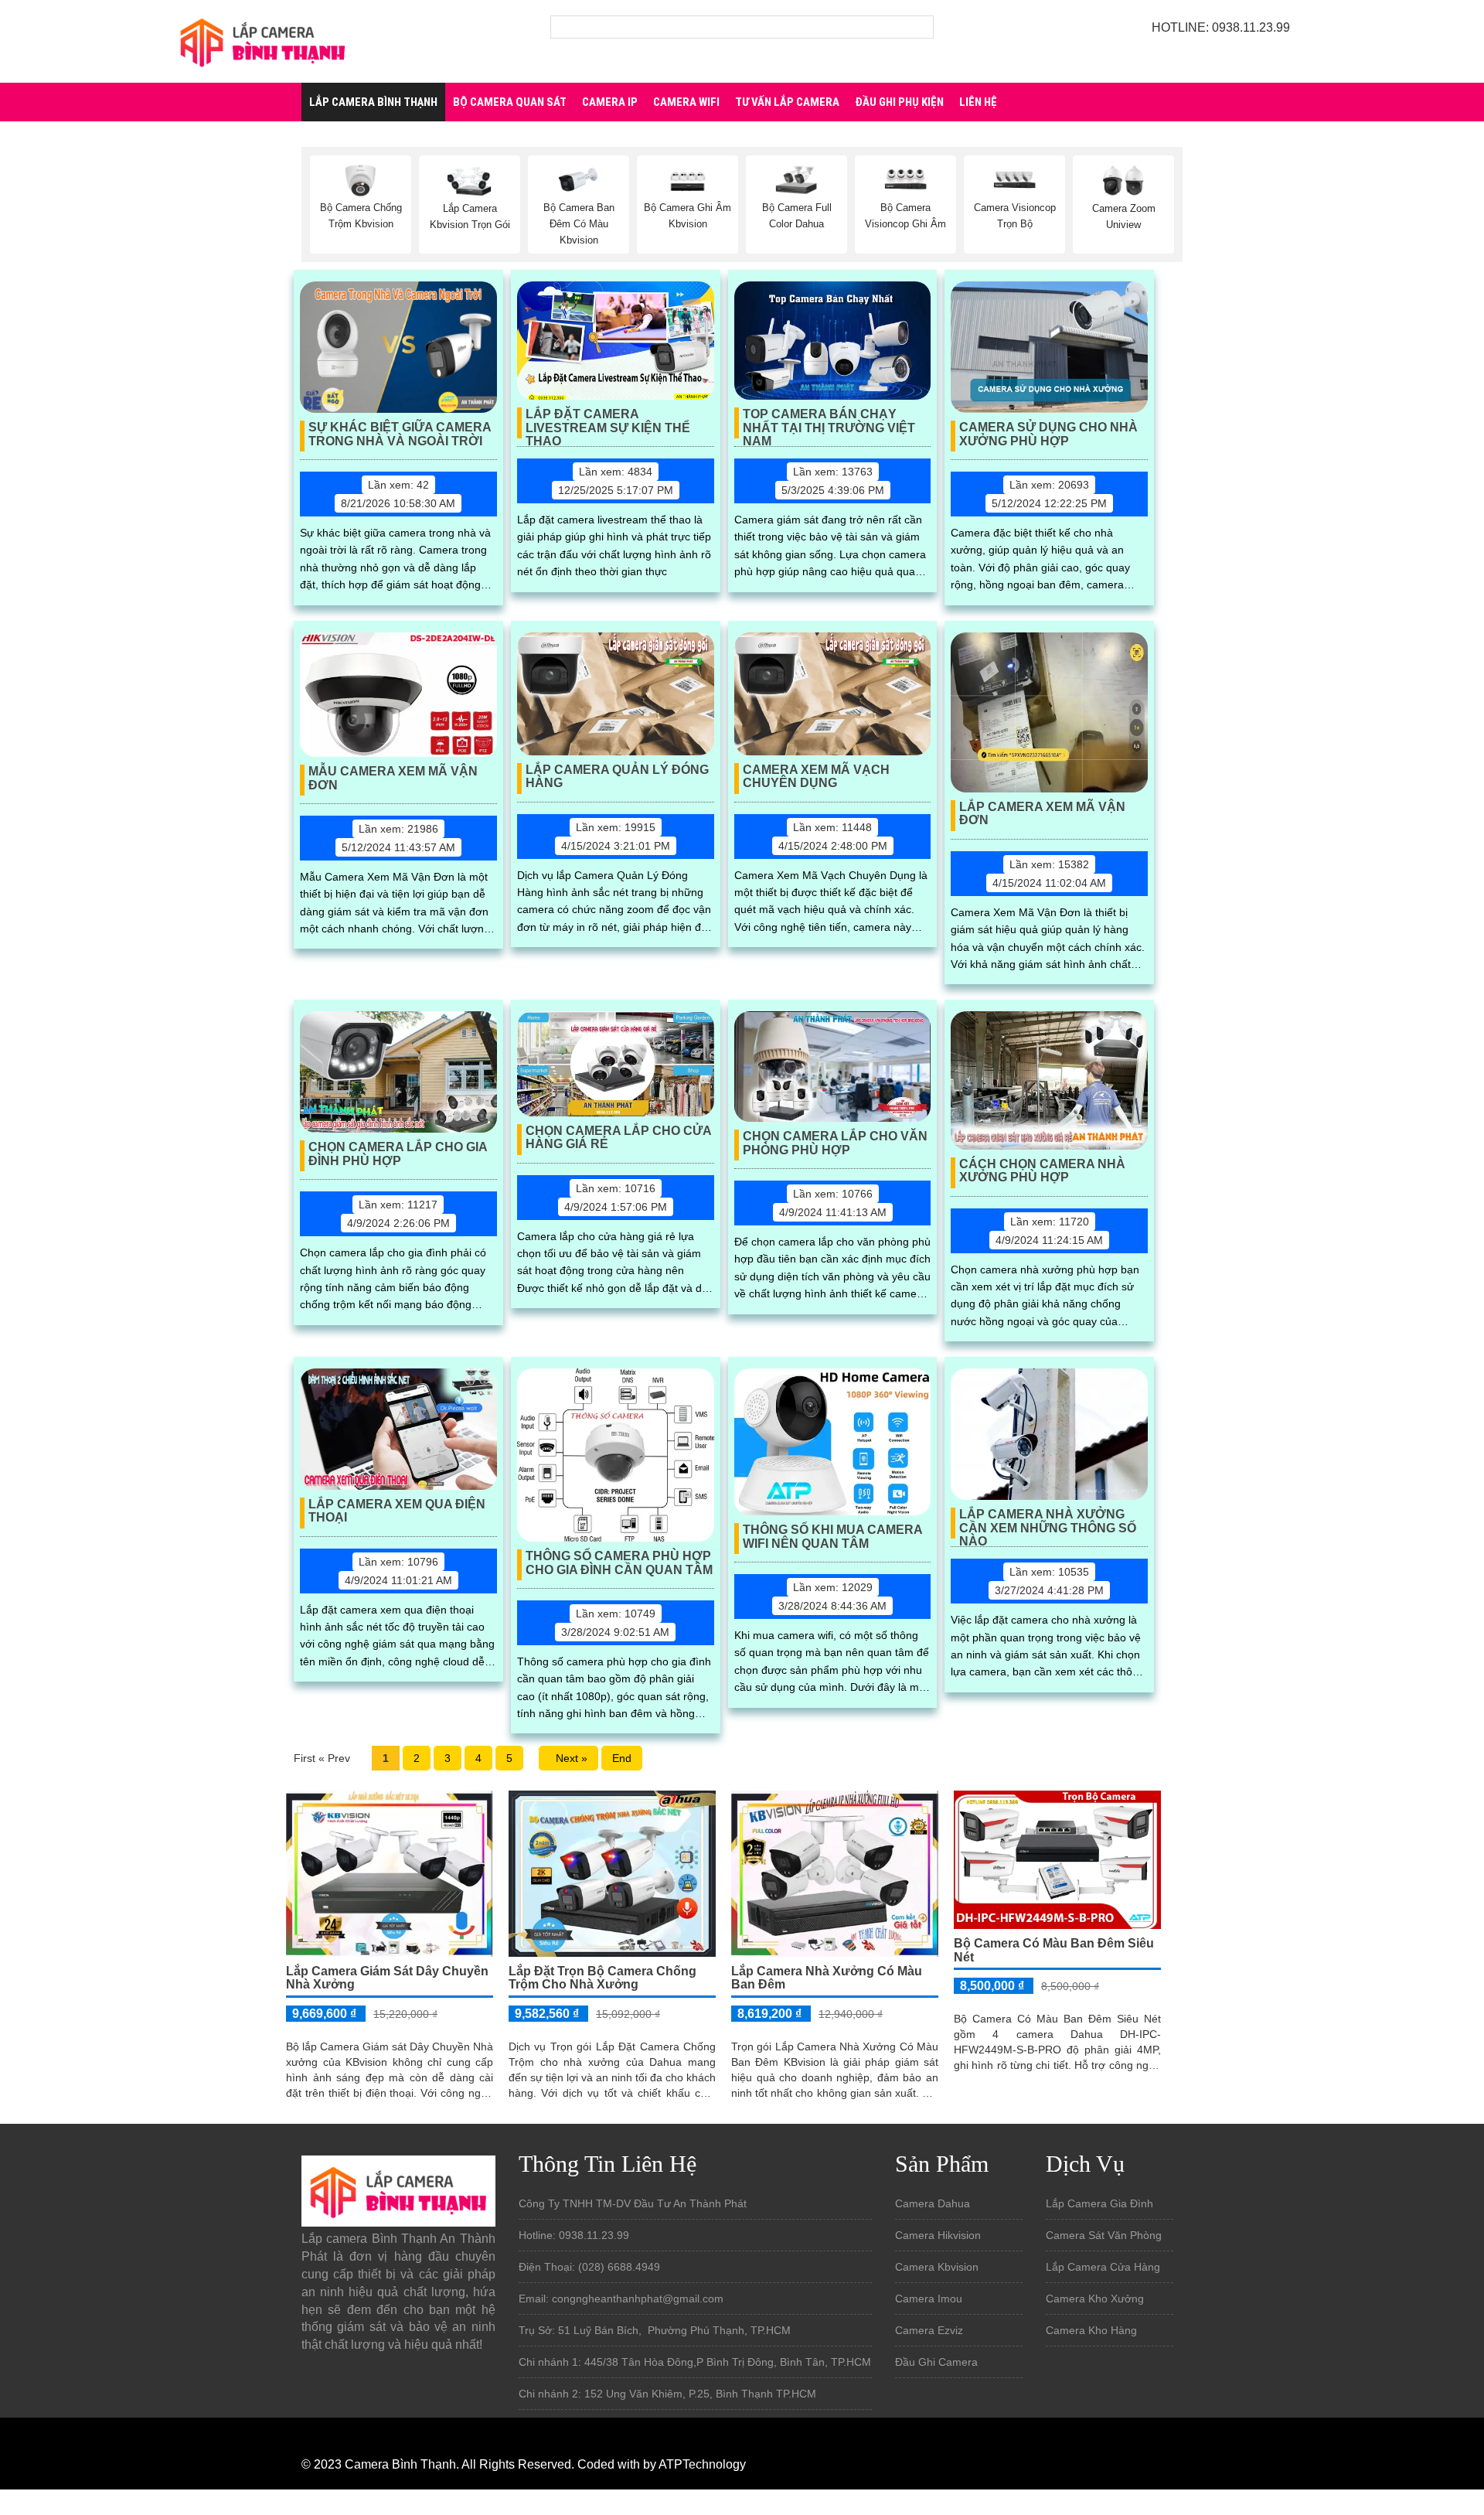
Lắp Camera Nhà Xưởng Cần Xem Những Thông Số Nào (1048, 1523)
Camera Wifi (686, 102)
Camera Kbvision (937, 2267)
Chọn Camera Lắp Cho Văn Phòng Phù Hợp (835, 1143)
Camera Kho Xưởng (1095, 2299)
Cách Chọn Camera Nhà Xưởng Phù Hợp (1042, 1171)
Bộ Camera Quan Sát (510, 102)
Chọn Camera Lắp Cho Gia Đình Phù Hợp (398, 1154)
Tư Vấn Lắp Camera (787, 102)
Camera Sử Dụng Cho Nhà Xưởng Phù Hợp (1048, 434)
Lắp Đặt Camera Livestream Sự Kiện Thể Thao (608, 423)
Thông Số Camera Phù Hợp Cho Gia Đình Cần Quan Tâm (619, 1563)
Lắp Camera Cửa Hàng (1103, 2267)
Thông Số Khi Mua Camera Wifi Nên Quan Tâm (833, 1537)
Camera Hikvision (938, 2235)
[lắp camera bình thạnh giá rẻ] (263, 40)
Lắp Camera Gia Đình (1099, 2203)
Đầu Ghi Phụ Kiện (899, 102)
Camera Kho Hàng (1091, 2330)
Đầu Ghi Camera (936, 2362)
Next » (568, 1758)
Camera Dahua (933, 2203)
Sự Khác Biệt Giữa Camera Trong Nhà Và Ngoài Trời (400, 434)
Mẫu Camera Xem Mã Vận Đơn (393, 778)
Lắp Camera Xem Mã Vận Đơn (1042, 814)
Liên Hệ (978, 102)
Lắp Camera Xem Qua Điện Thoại (397, 1511)
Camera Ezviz (929, 2330)
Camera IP (610, 102)
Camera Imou (929, 2299)
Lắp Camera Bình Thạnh (373, 102)
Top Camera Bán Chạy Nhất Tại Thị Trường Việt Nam (829, 423)
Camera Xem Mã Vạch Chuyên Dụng (816, 777)
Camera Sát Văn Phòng (1104, 2235)
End (622, 1758)
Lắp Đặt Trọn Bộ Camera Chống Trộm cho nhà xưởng (602, 1978)
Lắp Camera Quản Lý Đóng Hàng (617, 777)
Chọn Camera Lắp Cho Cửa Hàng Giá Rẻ (619, 1138)
